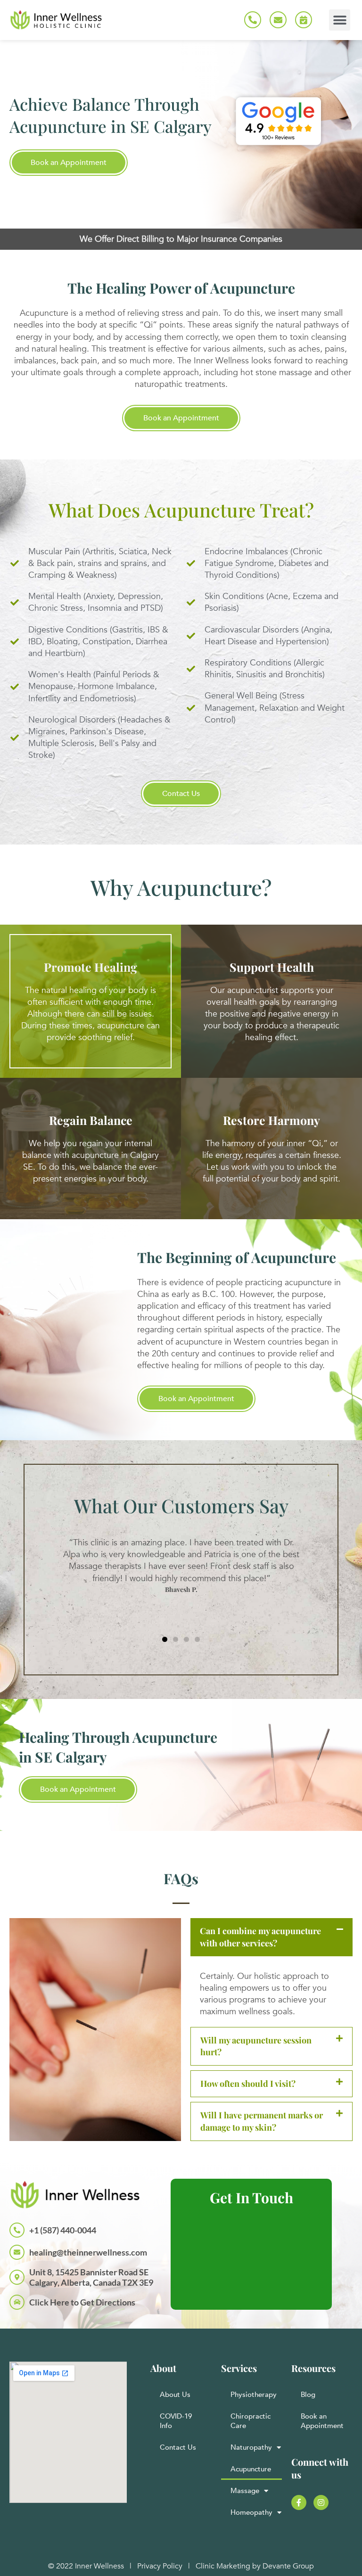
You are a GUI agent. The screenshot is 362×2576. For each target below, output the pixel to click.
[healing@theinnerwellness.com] (17, 2252)
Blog (308, 2395)
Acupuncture (251, 2469)
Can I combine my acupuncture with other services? (260, 1937)
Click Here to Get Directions (82, 2302)
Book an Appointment (322, 2421)
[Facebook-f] (299, 2502)
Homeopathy (251, 2512)
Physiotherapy (254, 2395)
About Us (175, 2395)
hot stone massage (276, 373)
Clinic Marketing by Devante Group (255, 2566)
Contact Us (178, 2447)
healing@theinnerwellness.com (88, 2252)
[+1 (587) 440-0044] (17, 2230)
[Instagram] (321, 2502)
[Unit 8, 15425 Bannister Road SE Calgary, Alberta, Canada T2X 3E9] (17, 2277)
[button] (340, 20)
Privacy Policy (160, 2566)
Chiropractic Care (251, 2421)
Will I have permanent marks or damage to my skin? (262, 2121)
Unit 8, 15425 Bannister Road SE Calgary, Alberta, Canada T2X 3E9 (91, 2277)
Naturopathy (251, 2447)
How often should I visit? (248, 2084)
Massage (245, 2491)
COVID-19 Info (176, 2421)
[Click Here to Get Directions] (17, 2302)
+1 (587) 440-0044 (63, 2230)
